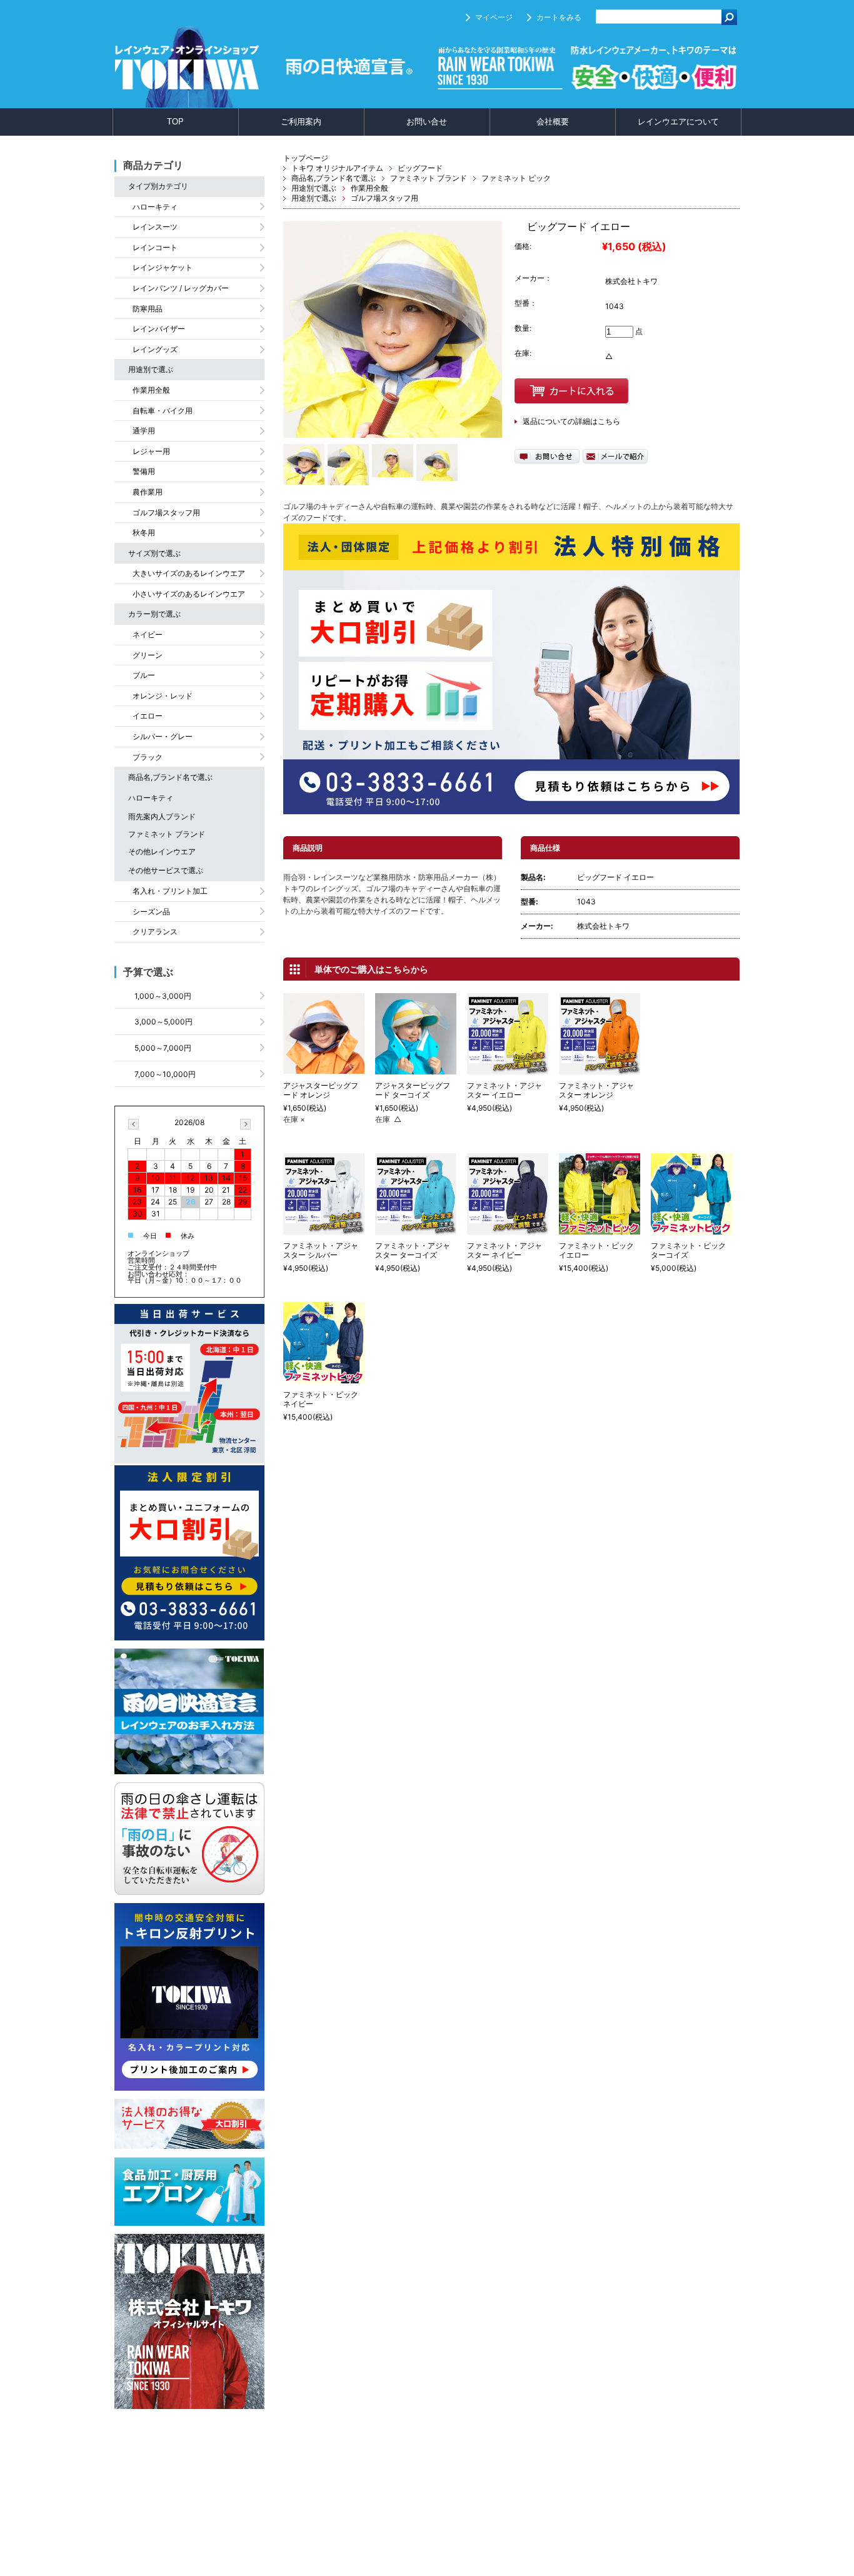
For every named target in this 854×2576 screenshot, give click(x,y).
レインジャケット (163, 267)
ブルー (144, 675)
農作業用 (148, 492)
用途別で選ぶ (314, 188)
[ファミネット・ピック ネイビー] (324, 1377)
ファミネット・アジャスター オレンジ (596, 1090)
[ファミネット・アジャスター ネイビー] (508, 1229)
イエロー (148, 716)
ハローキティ (155, 207)
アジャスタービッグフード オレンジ (321, 1090)
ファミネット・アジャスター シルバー (321, 1250)
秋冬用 (144, 533)
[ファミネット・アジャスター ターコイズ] (416, 1229)
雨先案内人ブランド (162, 816)
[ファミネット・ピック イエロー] (600, 1229)
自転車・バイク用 (163, 411)
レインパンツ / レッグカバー (181, 288)
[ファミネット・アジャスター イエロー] (508, 1068)
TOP (175, 122)
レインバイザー (159, 329)
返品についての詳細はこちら (571, 421)
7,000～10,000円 (165, 1074)
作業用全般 (369, 188)
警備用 (144, 471)
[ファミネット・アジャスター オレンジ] (600, 1068)
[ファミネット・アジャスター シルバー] (324, 1229)
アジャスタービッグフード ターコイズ (413, 1090)
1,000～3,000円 (163, 996)
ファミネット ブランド (429, 178)
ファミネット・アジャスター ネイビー (505, 1250)
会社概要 (553, 122)
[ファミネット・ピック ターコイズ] (691, 1229)
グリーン (148, 655)
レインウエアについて (678, 122)
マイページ (494, 17)
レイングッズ (155, 349)
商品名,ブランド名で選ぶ (334, 178)
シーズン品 (151, 912)
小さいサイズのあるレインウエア (189, 594)
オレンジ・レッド (163, 696)
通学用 (144, 431)
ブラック (148, 757)
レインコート (155, 247)
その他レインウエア (162, 851)
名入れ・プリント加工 (170, 891)
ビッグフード (420, 168)
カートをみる (559, 17)
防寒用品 (148, 309)
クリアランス (155, 932)
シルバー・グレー (163, 736)
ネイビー (148, 634)
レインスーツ (155, 227)
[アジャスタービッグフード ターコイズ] (416, 1068)
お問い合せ (427, 122)
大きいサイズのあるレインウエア (189, 573)
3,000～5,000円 (163, 1022)
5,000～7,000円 (163, 1048)
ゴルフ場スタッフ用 (384, 198)
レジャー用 (151, 451)
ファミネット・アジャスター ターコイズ (413, 1250)
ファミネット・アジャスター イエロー (505, 1090)
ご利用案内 (301, 122)
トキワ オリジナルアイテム (337, 168)
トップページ (306, 158)
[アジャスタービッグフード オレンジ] (324, 1068)
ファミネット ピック (516, 178)
